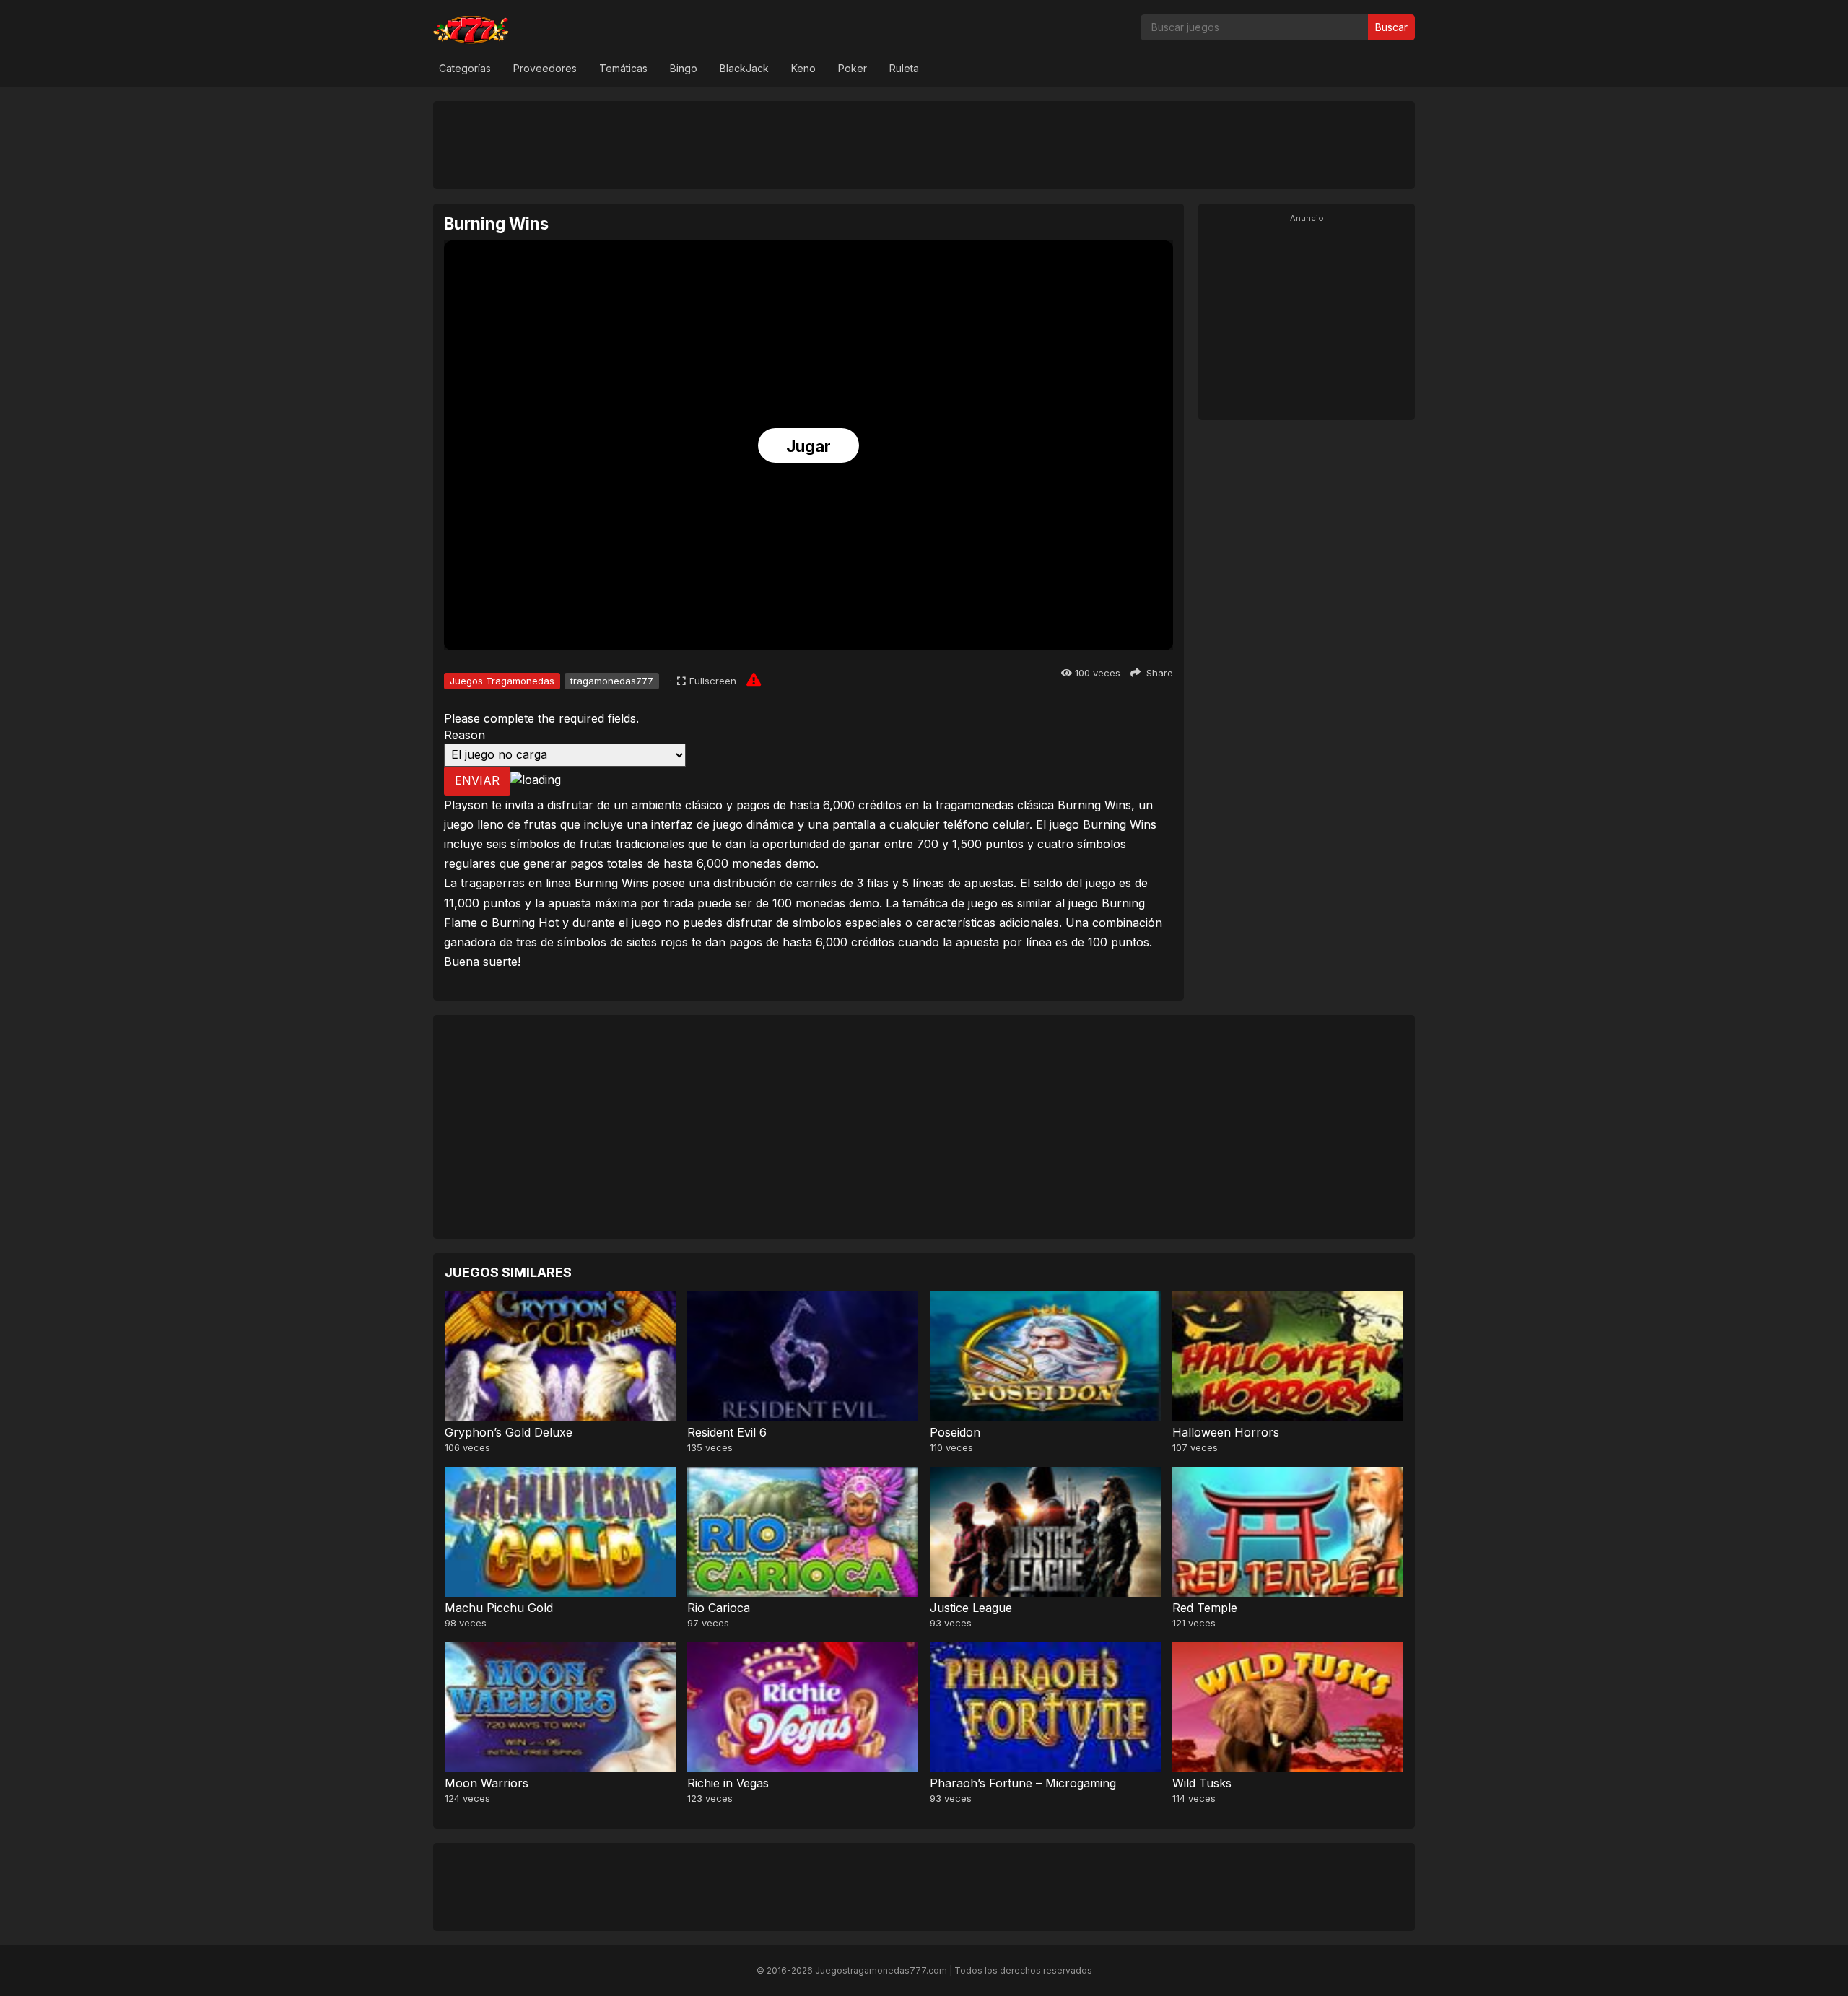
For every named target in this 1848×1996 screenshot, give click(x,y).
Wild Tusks (1202, 1783)
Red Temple (1205, 1608)
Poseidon (955, 1432)
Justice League (971, 1608)
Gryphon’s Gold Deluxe (509, 1432)
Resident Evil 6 (727, 1432)
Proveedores (545, 68)
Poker (853, 68)
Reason (465, 735)
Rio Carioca (719, 1608)
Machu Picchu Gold (499, 1608)
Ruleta (904, 68)
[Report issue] (754, 679)
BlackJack (744, 68)
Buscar (1391, 27)
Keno (803, 68)
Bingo (684, 68)
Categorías (465, 68)
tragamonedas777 (612, 681)
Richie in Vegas (728, 1783)
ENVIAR (477, 780)
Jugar (808, 446)
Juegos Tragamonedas (502, 681)
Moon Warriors (487, 1783)
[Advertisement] (924, 144)
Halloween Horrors (1226, 1432)
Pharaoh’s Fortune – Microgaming (1023, 1783)
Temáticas (623, 68)
